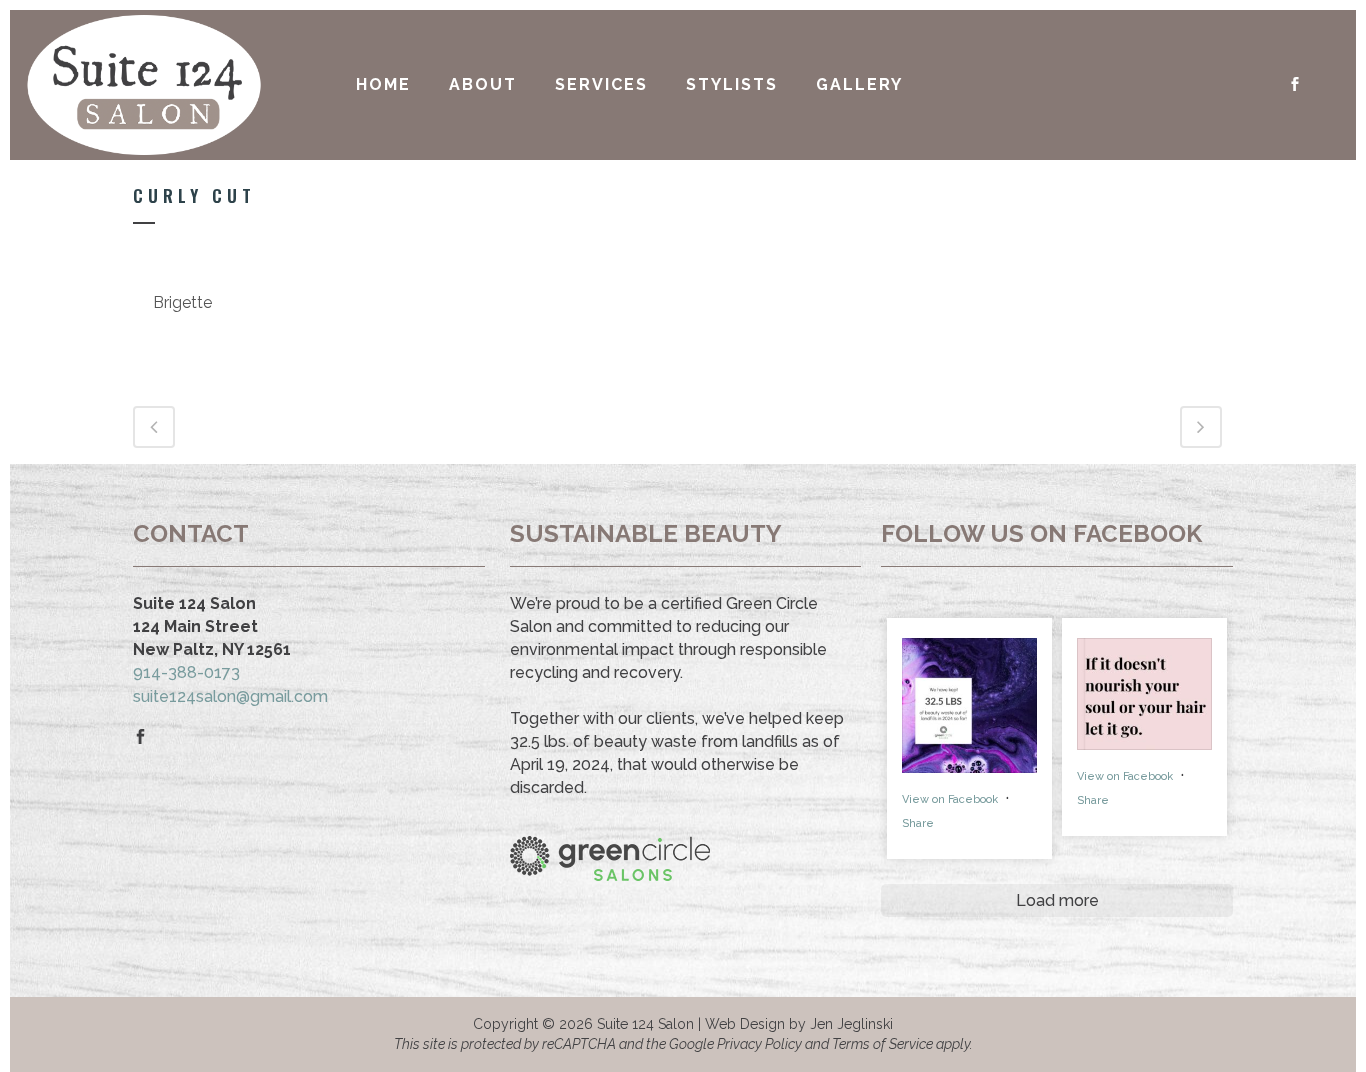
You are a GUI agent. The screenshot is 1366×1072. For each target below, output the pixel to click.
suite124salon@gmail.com (230, 696)
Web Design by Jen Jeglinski (799, 1024)
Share (918, 823)
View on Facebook (951, 799)
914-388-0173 (186, 672)
